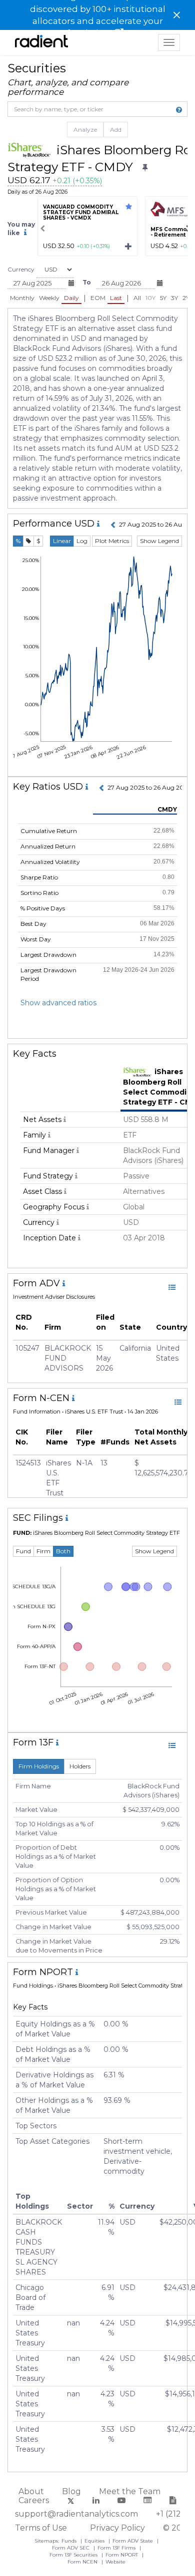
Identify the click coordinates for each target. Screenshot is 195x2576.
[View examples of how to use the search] (179, 110)
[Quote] (28, 541)
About (31, 2491)
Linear (62, 541)
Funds (70, 2541)
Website (115, 2562)
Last (116, 298)
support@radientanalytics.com (76, 2514)
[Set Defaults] (145, 168)
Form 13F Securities (74, 2555)
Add (116, 130)
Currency (21, 269)
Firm (43, 1551)
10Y (150, 298)
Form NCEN (83, 2562)
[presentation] (42, 229)
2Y (186, 298)
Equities (95, 2541)
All (137, 298)
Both (63, 1551)
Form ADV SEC (71, 2548)
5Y (163, 298)
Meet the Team (130, 2491)
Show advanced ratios (58, 1003)
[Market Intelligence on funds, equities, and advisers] (41, 42)
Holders (80, 1766)
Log (82, 541)
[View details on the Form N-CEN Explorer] (178, 1402)
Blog (71, 2491)
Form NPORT (122, 2555)
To (87, 282)
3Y (174, 298)
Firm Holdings (39, 1766)
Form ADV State (133, 2541)
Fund (23, 1551)
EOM (98, 298)
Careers (34, 2500)
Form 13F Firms (117, 2548)
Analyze (85, 130)
